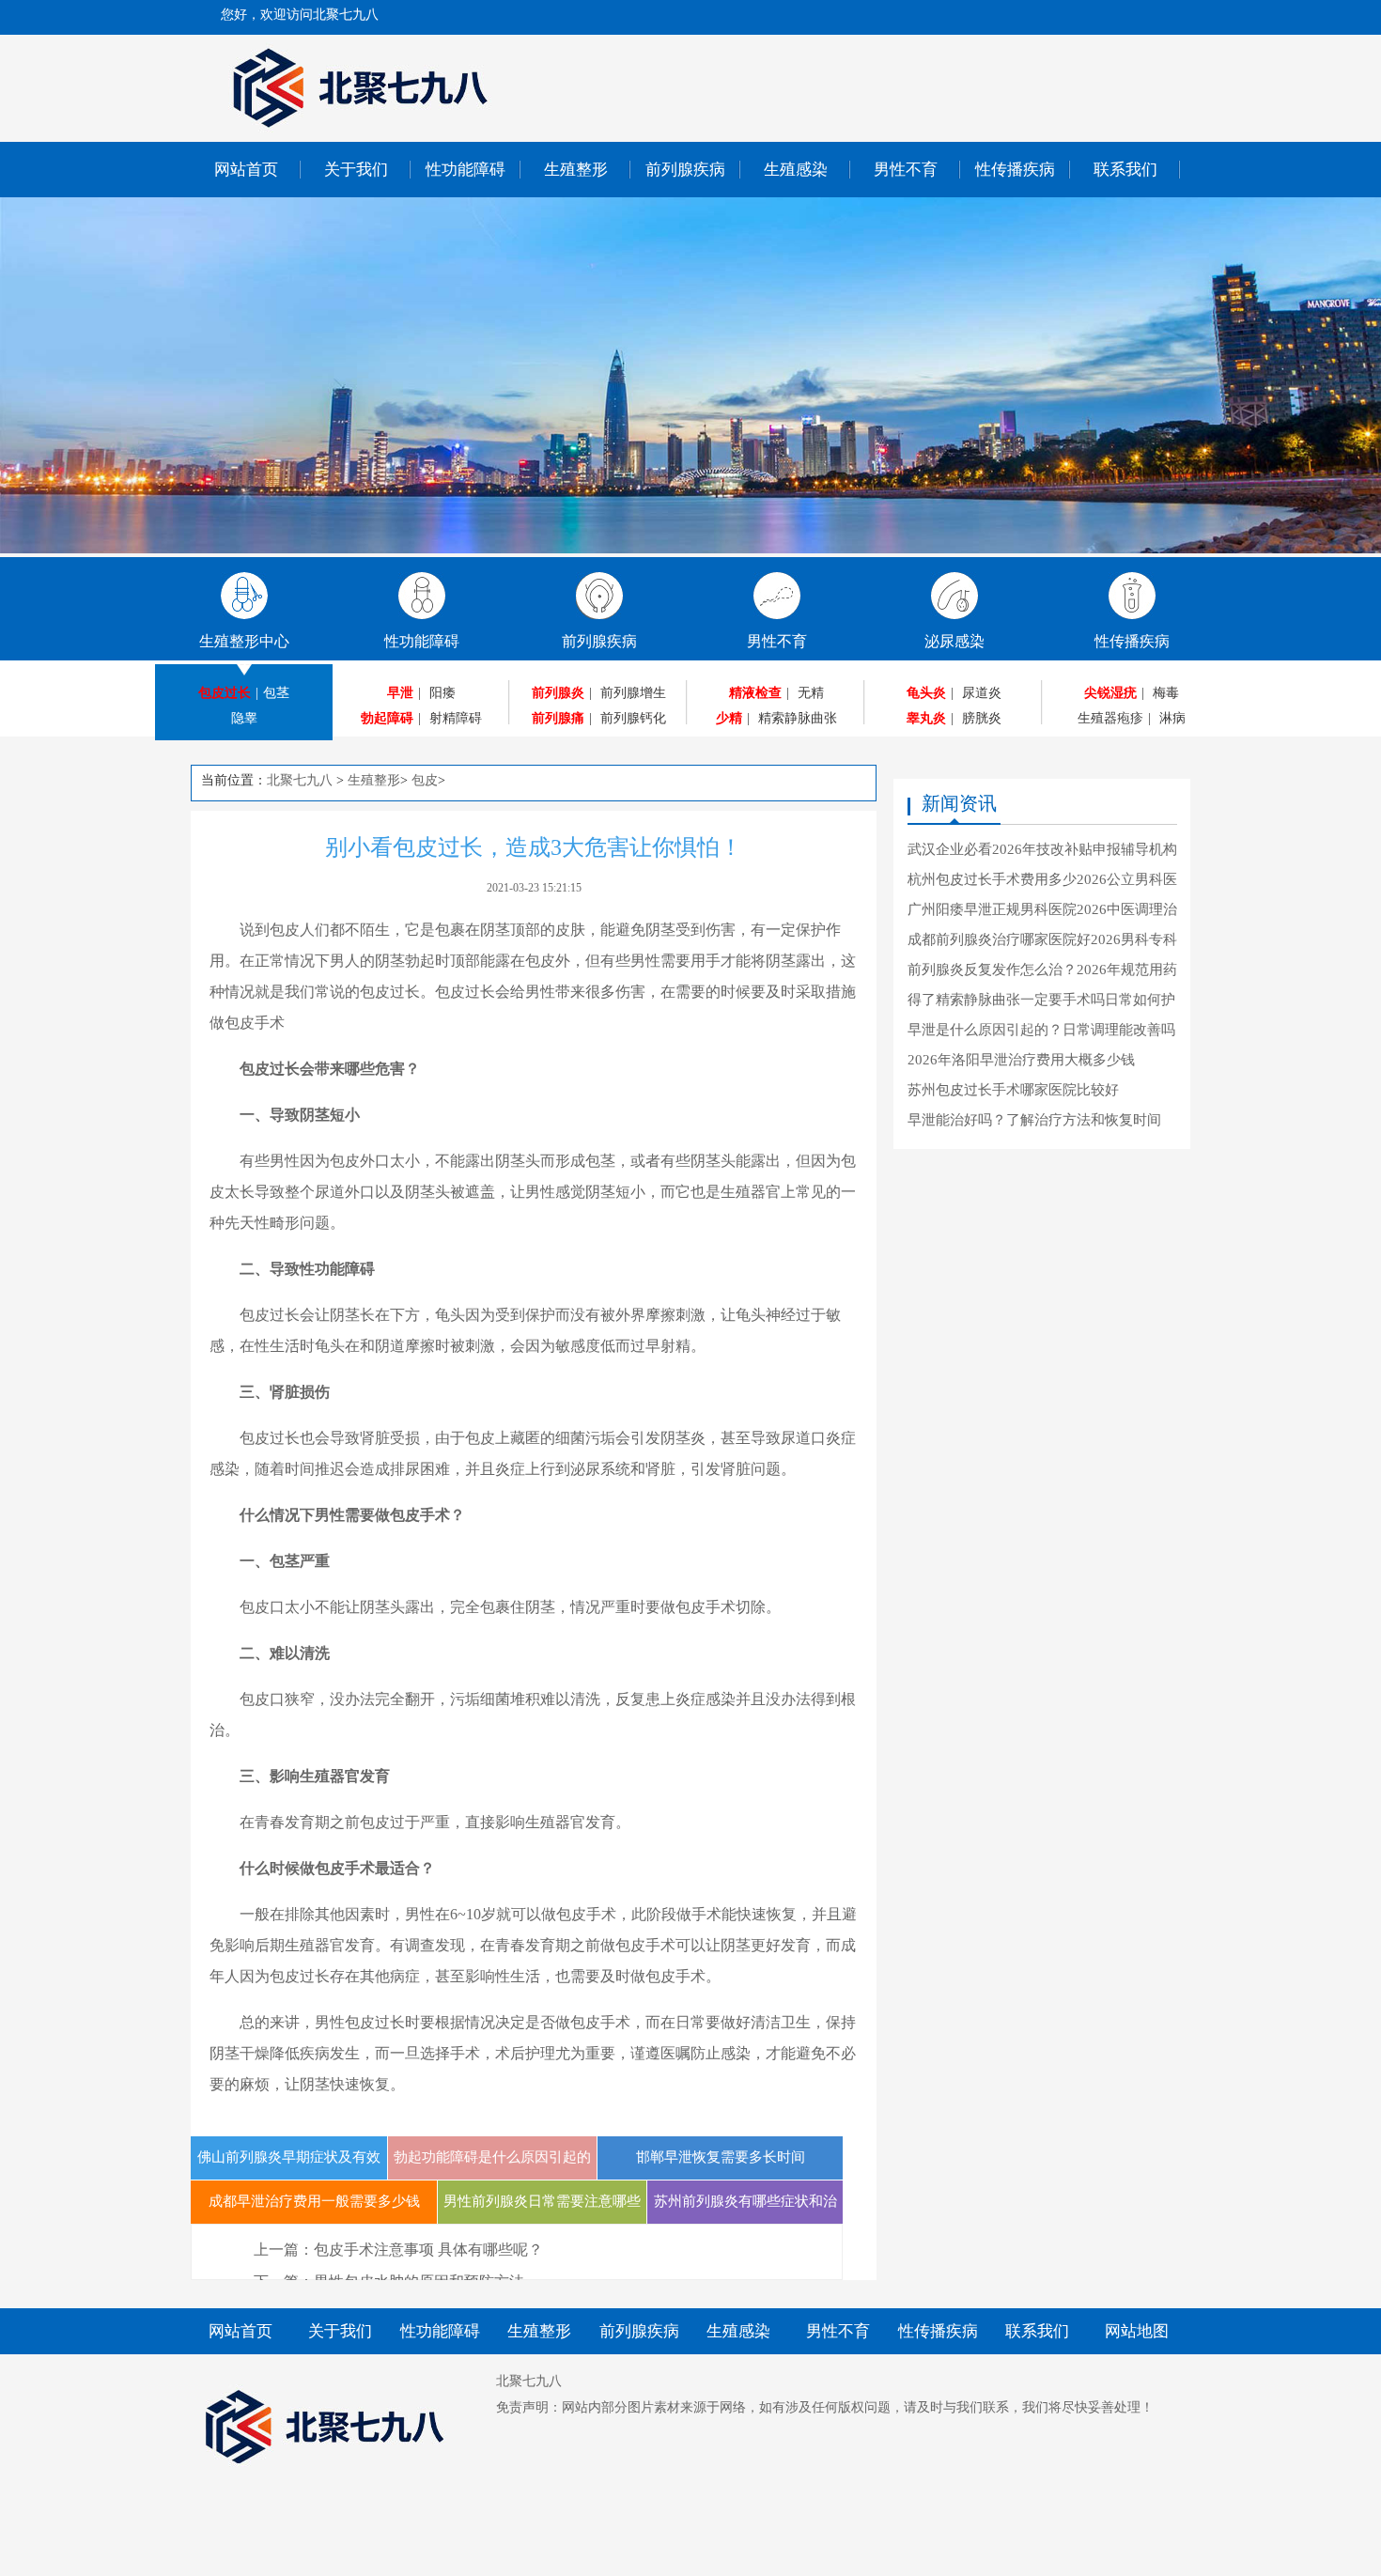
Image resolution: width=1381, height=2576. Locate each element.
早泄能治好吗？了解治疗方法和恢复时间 (1034, 1120)
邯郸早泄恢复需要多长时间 (721, 2157)
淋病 (1172, 718)
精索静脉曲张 (798, 718)
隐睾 (244, 718)
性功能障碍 (466, 170)
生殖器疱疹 (1110, 718)
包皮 (425, 780)
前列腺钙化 (633, 718)
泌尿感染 (954, 641)
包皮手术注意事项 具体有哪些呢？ (428, 2250)
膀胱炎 (982, 718)
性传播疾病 (1015, 170)
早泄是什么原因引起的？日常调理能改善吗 (1041, 1030)
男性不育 (906, 170)
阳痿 (442, 693)
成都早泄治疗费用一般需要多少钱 (314, 2201)
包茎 (276, 693)
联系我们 (1125, 170)
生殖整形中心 (244, 641)
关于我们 (356, 170)
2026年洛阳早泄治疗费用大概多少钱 (1021, 1060)
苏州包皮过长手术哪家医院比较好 (1013, 1090)
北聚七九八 (300, 780)
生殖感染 (796, 170)
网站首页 (246, 170)
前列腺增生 (633, 693)
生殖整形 (576, 170)
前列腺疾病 (685, 170)
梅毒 (1166, 693)
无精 (811, 693)
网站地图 (1137, 2331)
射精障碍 (456, 718)
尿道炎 (982, 693)
